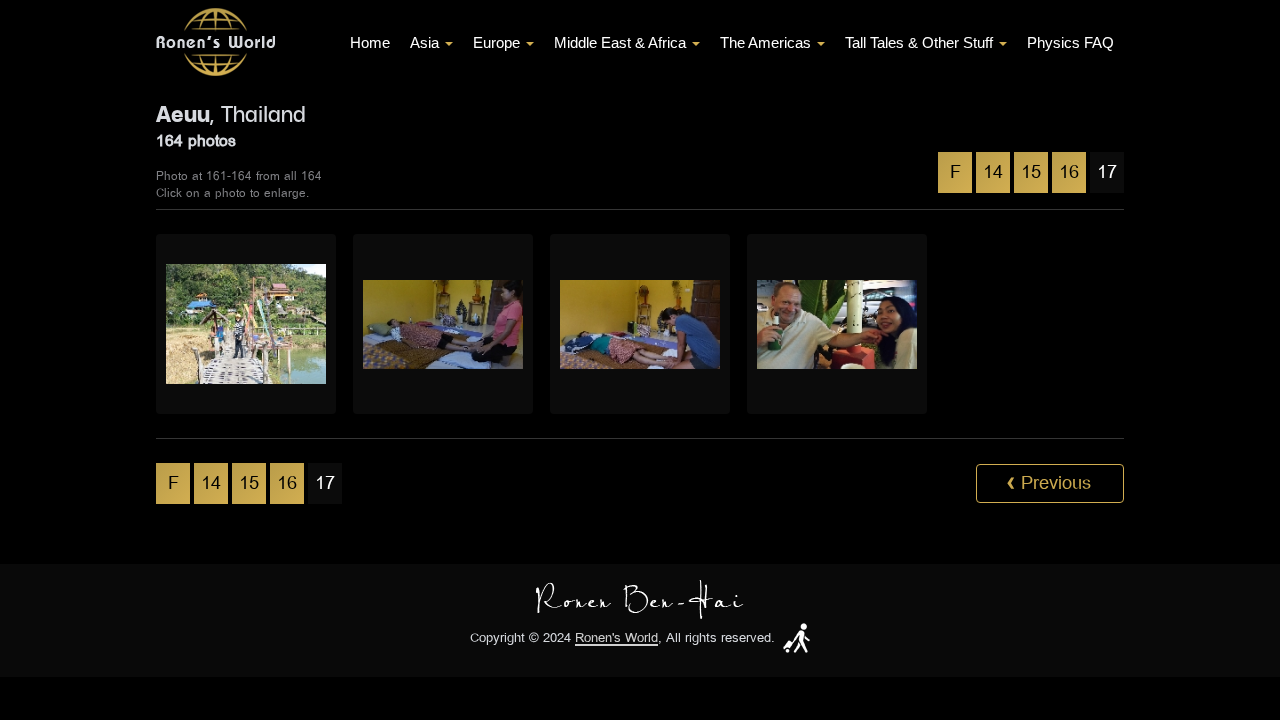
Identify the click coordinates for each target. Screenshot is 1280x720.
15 (1031, 171)
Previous (1049, 483)
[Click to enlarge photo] (246, 324)
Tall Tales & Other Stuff (919, 42)
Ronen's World (616, 638)
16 (1069, 171)
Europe (496, 42)
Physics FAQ (1070, 42)
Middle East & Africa (620, 42)
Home (370, 42)
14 (993, 171)
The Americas (765, 42)
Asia (424, 42)
